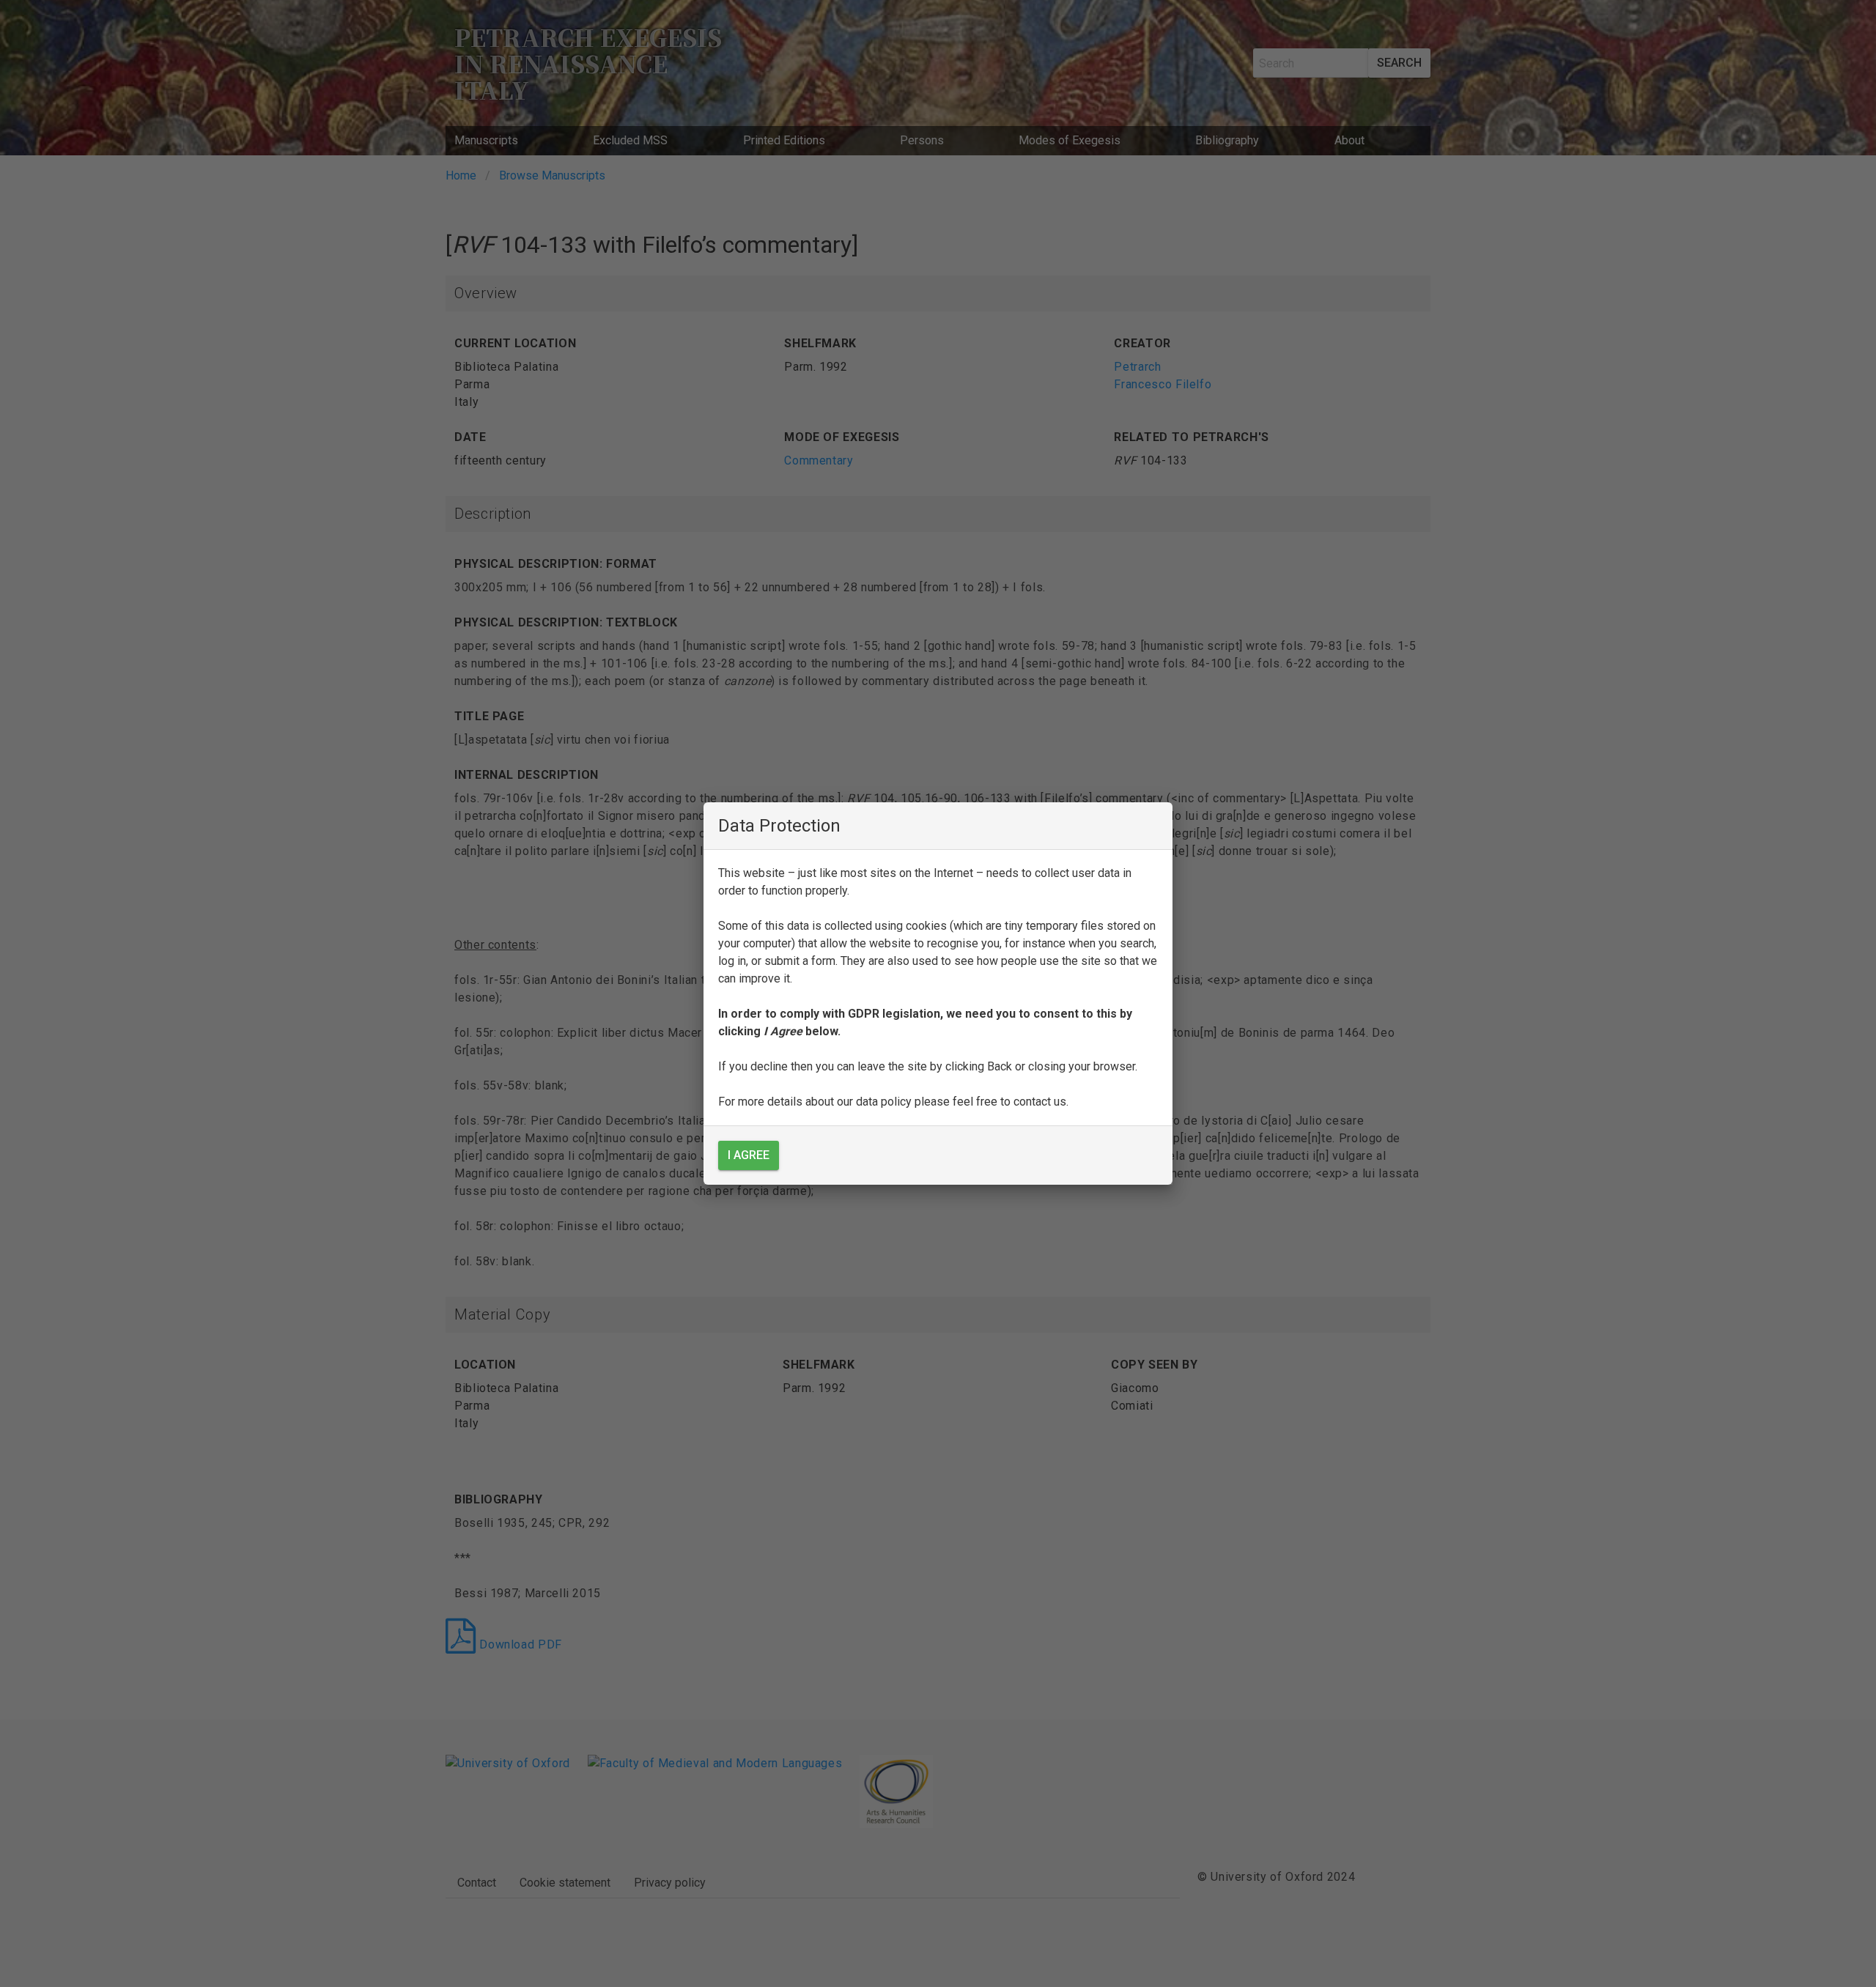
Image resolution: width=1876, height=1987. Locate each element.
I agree (749, 1155)
